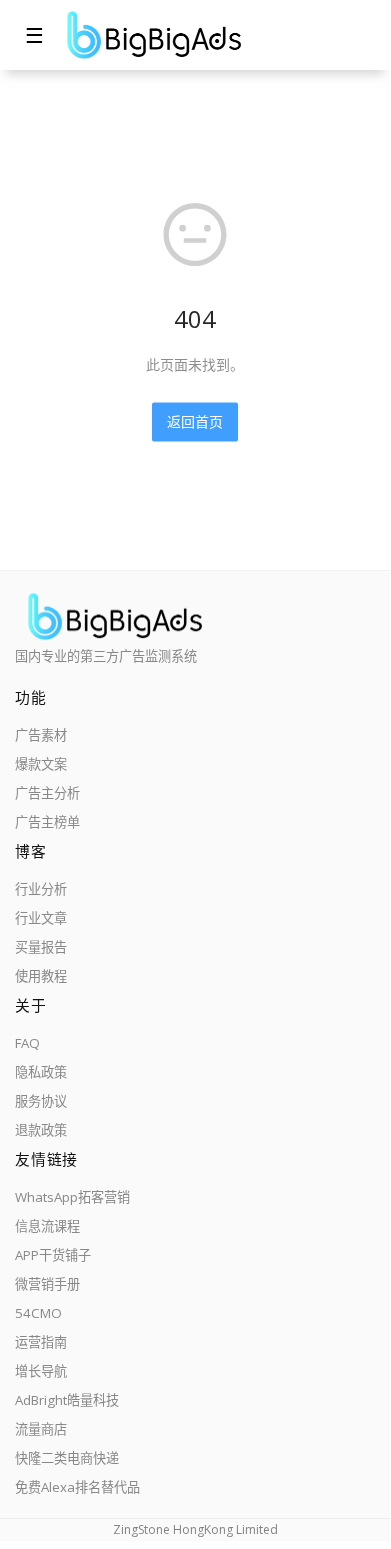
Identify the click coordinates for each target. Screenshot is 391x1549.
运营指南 (41, 1342)
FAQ (27, 1043)
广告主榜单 (47, 822)
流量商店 (41, 1429)
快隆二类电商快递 (67, 1458)
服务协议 (41, 1101)
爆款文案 (41, 764)
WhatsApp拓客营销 (72, 1197)
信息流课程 (47, 1226)
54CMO (38, 1313)
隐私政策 (41, 1072)
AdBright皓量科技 (67, 1400)
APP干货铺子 (53, 1255)
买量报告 (41, 947)
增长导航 (41, 1371)
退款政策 (41, 1130)
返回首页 (195, 421)
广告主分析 (47, 793)
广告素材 (41, 735)
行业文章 (41, 918)
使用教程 (41, 976)
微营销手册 (47, 1284)
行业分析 (41, 889)
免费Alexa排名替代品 (77, 1487)
